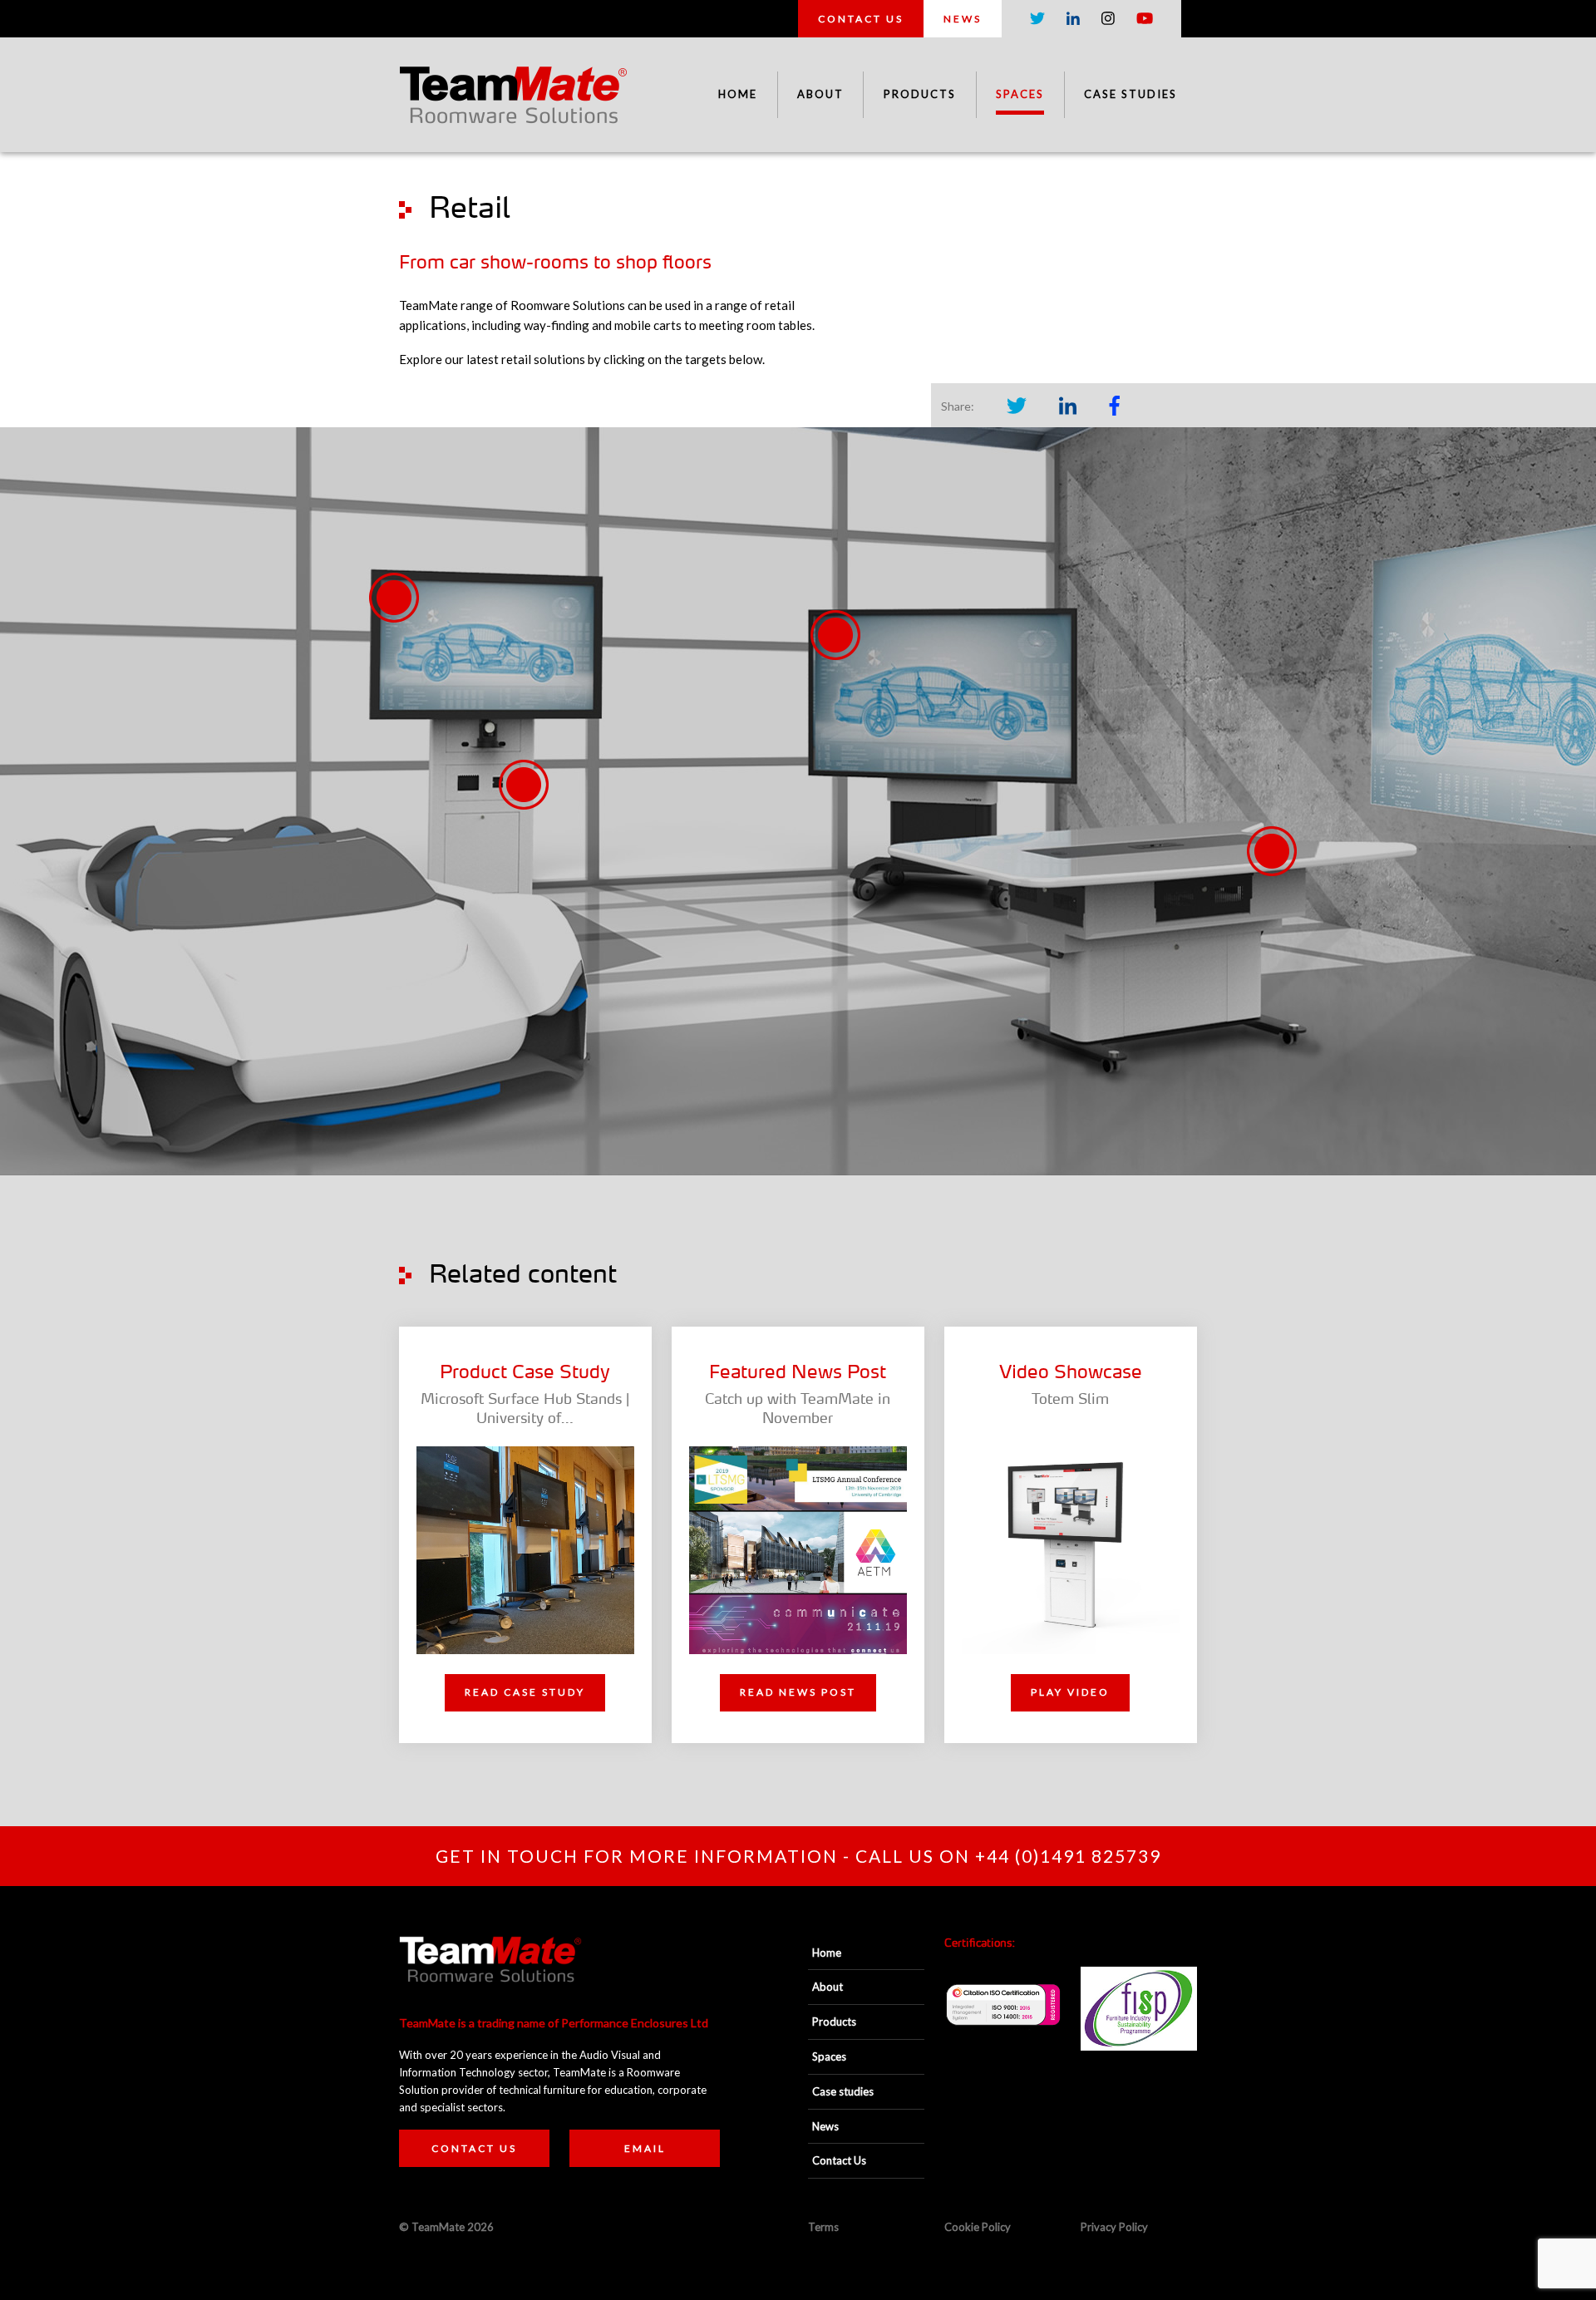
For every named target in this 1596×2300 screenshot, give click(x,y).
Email (645, 2148)
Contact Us (861, 19)
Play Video (1070, 1692)
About (820, 94)
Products (920, 94)
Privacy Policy (1114, 2227)
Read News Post (798, 1692)
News (963, 19)
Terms (823, 2227)
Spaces (1020, 94)
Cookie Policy (978, 2227)
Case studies (1130, 94)
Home (738, 94)
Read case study (525, 1692)
